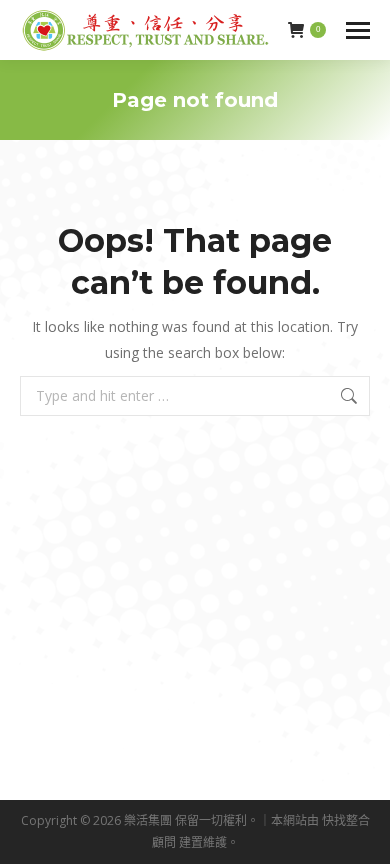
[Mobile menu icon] (358, 30)
